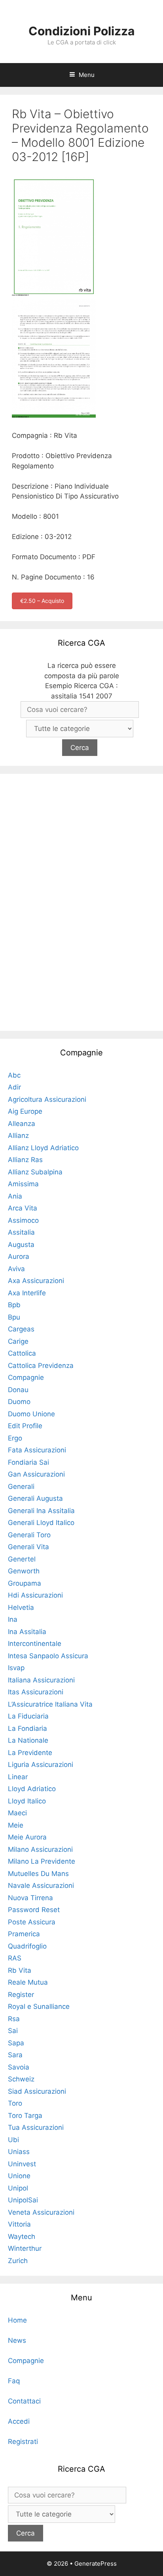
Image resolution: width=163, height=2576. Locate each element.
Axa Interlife (27, 1293)
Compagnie (26, 1377)
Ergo (15, 1438)
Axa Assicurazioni (36, 1281)
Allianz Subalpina (35, 1172)
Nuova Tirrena (30, 1898)
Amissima (23, 1184)
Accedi (19, 2421)
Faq (14, 2381)
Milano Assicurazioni (40, 1849)
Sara (15, 2055)
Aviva (16, 1269)
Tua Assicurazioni (36, 2127)
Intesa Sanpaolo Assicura (48, 1656)
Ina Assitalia (27, 1632)
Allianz (18, 1136)
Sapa (16, 2043)
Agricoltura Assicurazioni (47, 1099)
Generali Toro (29, 1535)
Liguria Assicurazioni (41, 1765)
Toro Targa (25, 2116)
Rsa (14, 2019)
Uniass (19, 2152)
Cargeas (21, 1329)
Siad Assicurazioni (37, 2091)
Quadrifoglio (27, 1946)
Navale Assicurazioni (41, 1885)
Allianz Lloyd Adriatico (43, 1148)
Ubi (13, 2140)
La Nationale (28, 1740)
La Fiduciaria (28, 1716)
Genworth (24, 1571)
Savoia (19, 2067)
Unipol (18, 2188)
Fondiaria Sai (28, 1462)
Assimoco (23, 1220)
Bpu (14, 1317)
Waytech (22, 2236)
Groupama (25, 1583)
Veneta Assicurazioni (41, 2212)
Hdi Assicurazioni (35, 1595)
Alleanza (22, 1124)
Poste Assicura (32, 1922)
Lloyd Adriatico (32, 1789)
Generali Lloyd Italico (41, 1523)
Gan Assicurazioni (36, 1474)
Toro (15, 2103)
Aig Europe (25, 1111)
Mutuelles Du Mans (38, 1874)
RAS (15, 1958)
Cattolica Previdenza (41, 1366)
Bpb (14, 1305)
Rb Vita (20, 1970)
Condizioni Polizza (81, 31)
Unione (19, 2176)
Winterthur (25, 2248)
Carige (18, 1341)
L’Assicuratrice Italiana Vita (50, 1704)
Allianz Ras (25, 1160)
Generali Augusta (35, 1498)
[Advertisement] (81, 901)
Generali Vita (28, 1547)
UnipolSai (23, 2200)
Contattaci (24, 2401)
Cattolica (22, 1353)
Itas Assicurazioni (36, 1692)
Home (17, 2320)
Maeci (17, 1813)
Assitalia (21, 1232)
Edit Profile (25, 1426)
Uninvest (22, 2164)
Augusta (21, 1245)
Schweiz (21, 2079)
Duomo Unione (31, 1414)
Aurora (19, 1256)
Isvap (16, 1668)
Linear (18, 1777)
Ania (15, 1196)
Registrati (23, 2442)
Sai (13, 2031)
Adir (14, 1087)
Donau (18, 1390)
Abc (14, 1075)
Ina (13, 1619)
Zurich (18, 2261)
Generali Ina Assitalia (41, 1511)
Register (21, 1995)
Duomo (19, 1402)
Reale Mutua (28, 1982)
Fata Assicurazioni (37, 1450)
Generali (21, 1487)
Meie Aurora (27, 1837)
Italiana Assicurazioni (41, 1680)
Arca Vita (23, 1208)
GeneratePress (96, 2564)
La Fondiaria (27, 1728)
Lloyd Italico (27, 1801)
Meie (16, 1825)
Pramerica (24, 1934)
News (17, 2340)
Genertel (22, 1559)
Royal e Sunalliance (39, 2006)
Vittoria (19, 2224)
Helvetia (21, 1607)
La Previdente (30, 1753)
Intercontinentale (35, 1644)
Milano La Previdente (42, 1861)
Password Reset (34, 1910)
